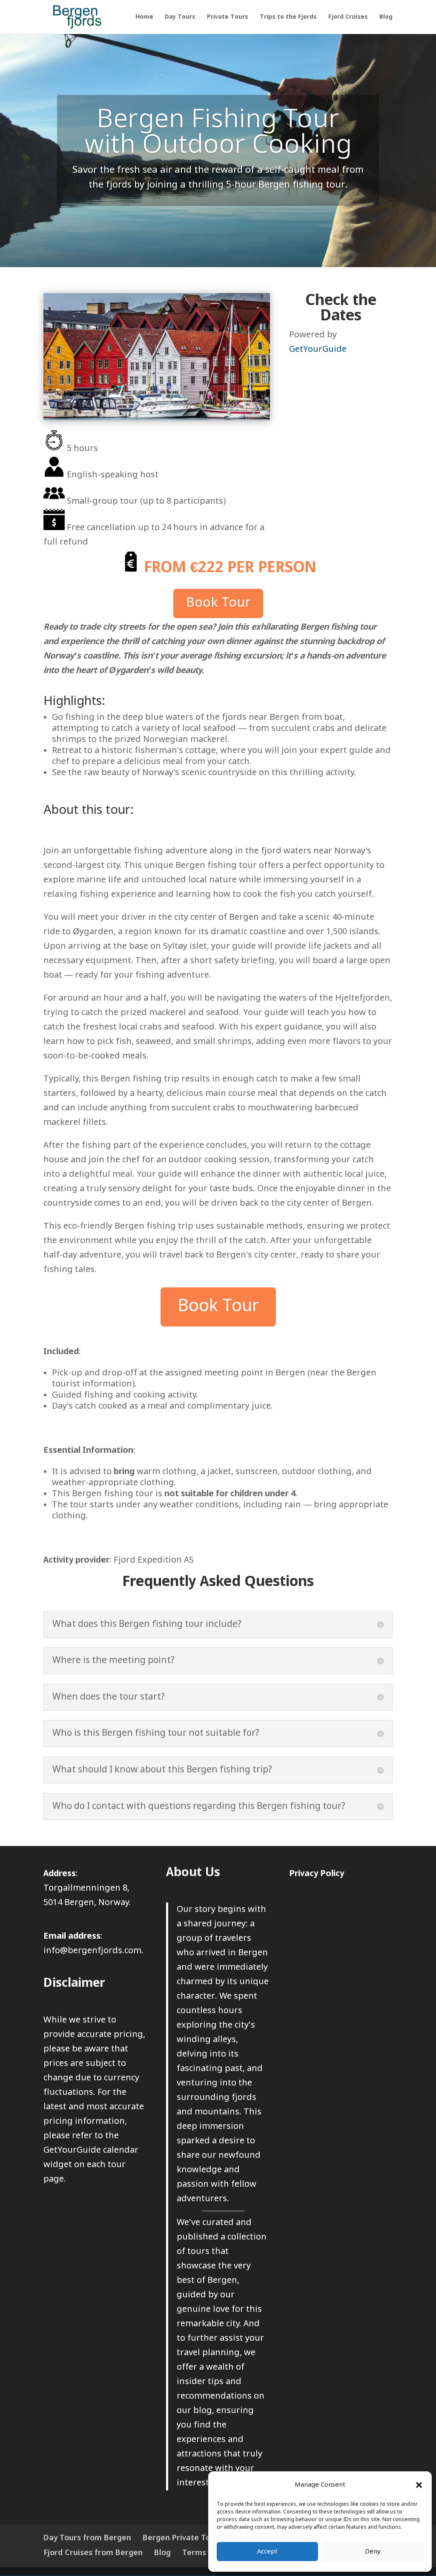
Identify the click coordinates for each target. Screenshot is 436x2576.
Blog (386, 17)
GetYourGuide (318, 349)
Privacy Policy (317, 1874)
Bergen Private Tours (182, 2538)
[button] (419, 2485)
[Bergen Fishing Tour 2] (156, 418)
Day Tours (180, 17)
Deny (373, 2552)
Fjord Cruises (348, 17)
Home (144, 17)
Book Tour (218, 603)
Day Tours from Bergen (87, 2538)
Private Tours (228, 17)
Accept (267, 2552)
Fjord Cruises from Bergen (93, 2553)
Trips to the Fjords (288, 17)
